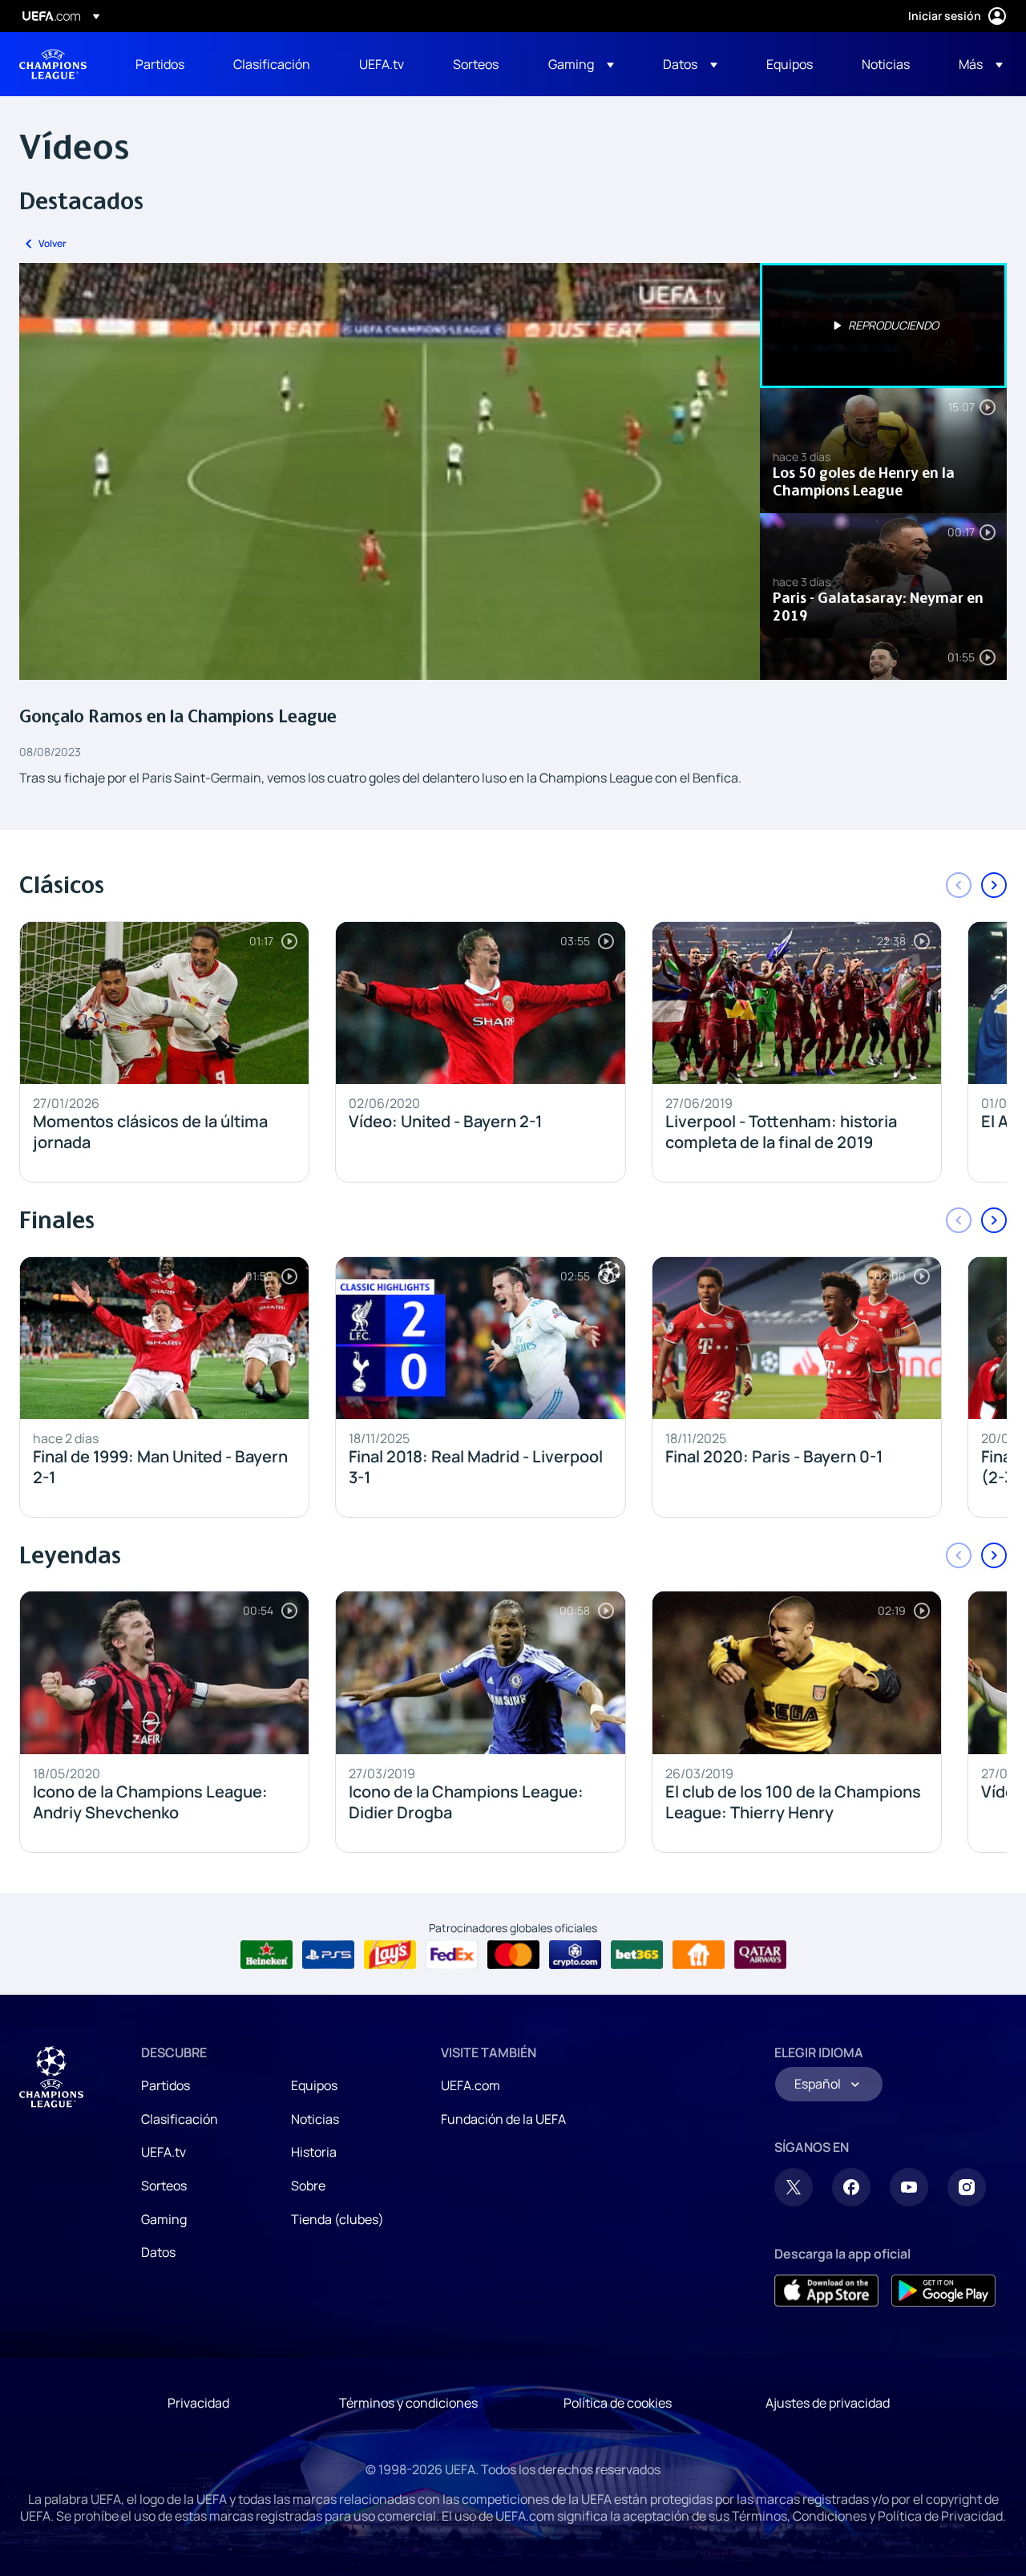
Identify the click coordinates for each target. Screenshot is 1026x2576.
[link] (160, 64)
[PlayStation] (328, 1955)
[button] (581, 64)
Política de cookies (618, 2403)
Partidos (166, 2085)
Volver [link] (53, 243)
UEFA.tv (164, 2152)
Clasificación (180, 2119)
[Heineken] (267, 1955)
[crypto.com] (575, 1955)
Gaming (164, 2219)
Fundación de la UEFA (503, 2119)
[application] (390, 471)
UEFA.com (471, 2085)
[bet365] (637, 1955)
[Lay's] (390, 1955)
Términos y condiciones (408, 2403)
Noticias (315, 2119)
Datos (158, 2252)
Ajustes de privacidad (828, 2403)
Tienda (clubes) (337, 2219)
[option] (883, 326)
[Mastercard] (513, 1955)
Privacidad (198, 2403)
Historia (314, 2152)
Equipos (314, 2085)
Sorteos (164, 2186)
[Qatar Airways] (760, 1955)
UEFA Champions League (53, 64)
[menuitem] (164, 64)
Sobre (308, 2186)
